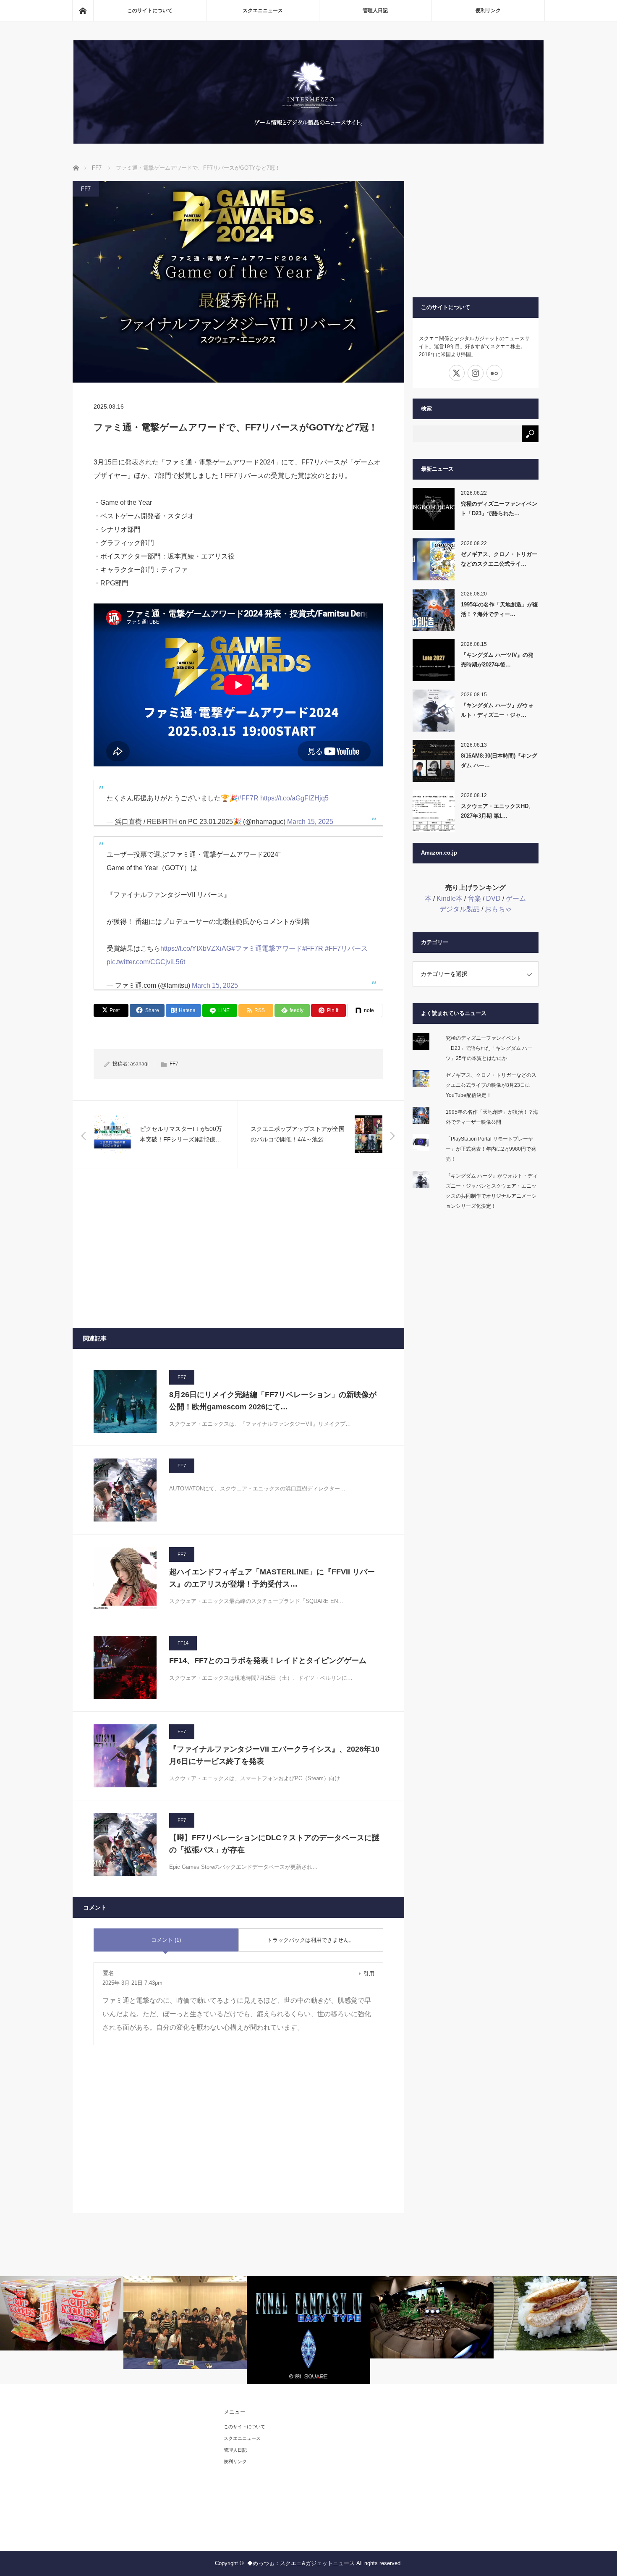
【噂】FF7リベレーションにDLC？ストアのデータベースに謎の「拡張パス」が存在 (274, 1844)
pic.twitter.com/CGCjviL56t (146, 962)
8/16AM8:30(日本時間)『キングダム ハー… (499, 761)
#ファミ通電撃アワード (267, 948)
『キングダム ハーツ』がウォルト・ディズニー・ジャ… (497, 710)
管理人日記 (375, 10)
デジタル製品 (460, 909)
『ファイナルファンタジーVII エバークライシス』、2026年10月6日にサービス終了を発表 (274, 1755)
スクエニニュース (263, 10)
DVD (493, 898)
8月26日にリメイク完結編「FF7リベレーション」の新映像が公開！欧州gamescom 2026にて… (273, 1401)
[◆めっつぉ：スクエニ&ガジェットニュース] (308, 141)
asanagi (139, 1064)
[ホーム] (83, 10)
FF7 (86, 189)
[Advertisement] (238, 1248)
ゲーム (516, 898)
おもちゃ (498, 909)
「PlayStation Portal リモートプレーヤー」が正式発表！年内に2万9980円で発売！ (491, 1149)
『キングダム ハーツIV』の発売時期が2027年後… (497, 660)
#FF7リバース (346, 948)
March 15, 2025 (310, 822)
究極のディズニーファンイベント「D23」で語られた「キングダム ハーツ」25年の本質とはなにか (489, 1048)
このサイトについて (150, 10)
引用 (369, 1974)
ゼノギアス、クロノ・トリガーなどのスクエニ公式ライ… (499, 559)
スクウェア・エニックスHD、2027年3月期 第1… (497, 811)
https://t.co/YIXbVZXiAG (196, 948)
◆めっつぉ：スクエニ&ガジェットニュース (301, 2563)
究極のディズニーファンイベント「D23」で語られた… (499, 509)
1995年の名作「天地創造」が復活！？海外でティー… (499, 609)
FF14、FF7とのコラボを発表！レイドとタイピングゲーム (268, 1660)
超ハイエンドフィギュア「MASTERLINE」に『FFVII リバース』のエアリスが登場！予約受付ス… (272, 1578)
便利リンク (488, 10)
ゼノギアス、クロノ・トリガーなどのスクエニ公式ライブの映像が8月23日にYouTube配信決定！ (491, 1085)
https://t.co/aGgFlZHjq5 (294, 798)
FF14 (183, 1643)
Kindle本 (450, 898)
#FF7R (248, 798)
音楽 (474, 898)
